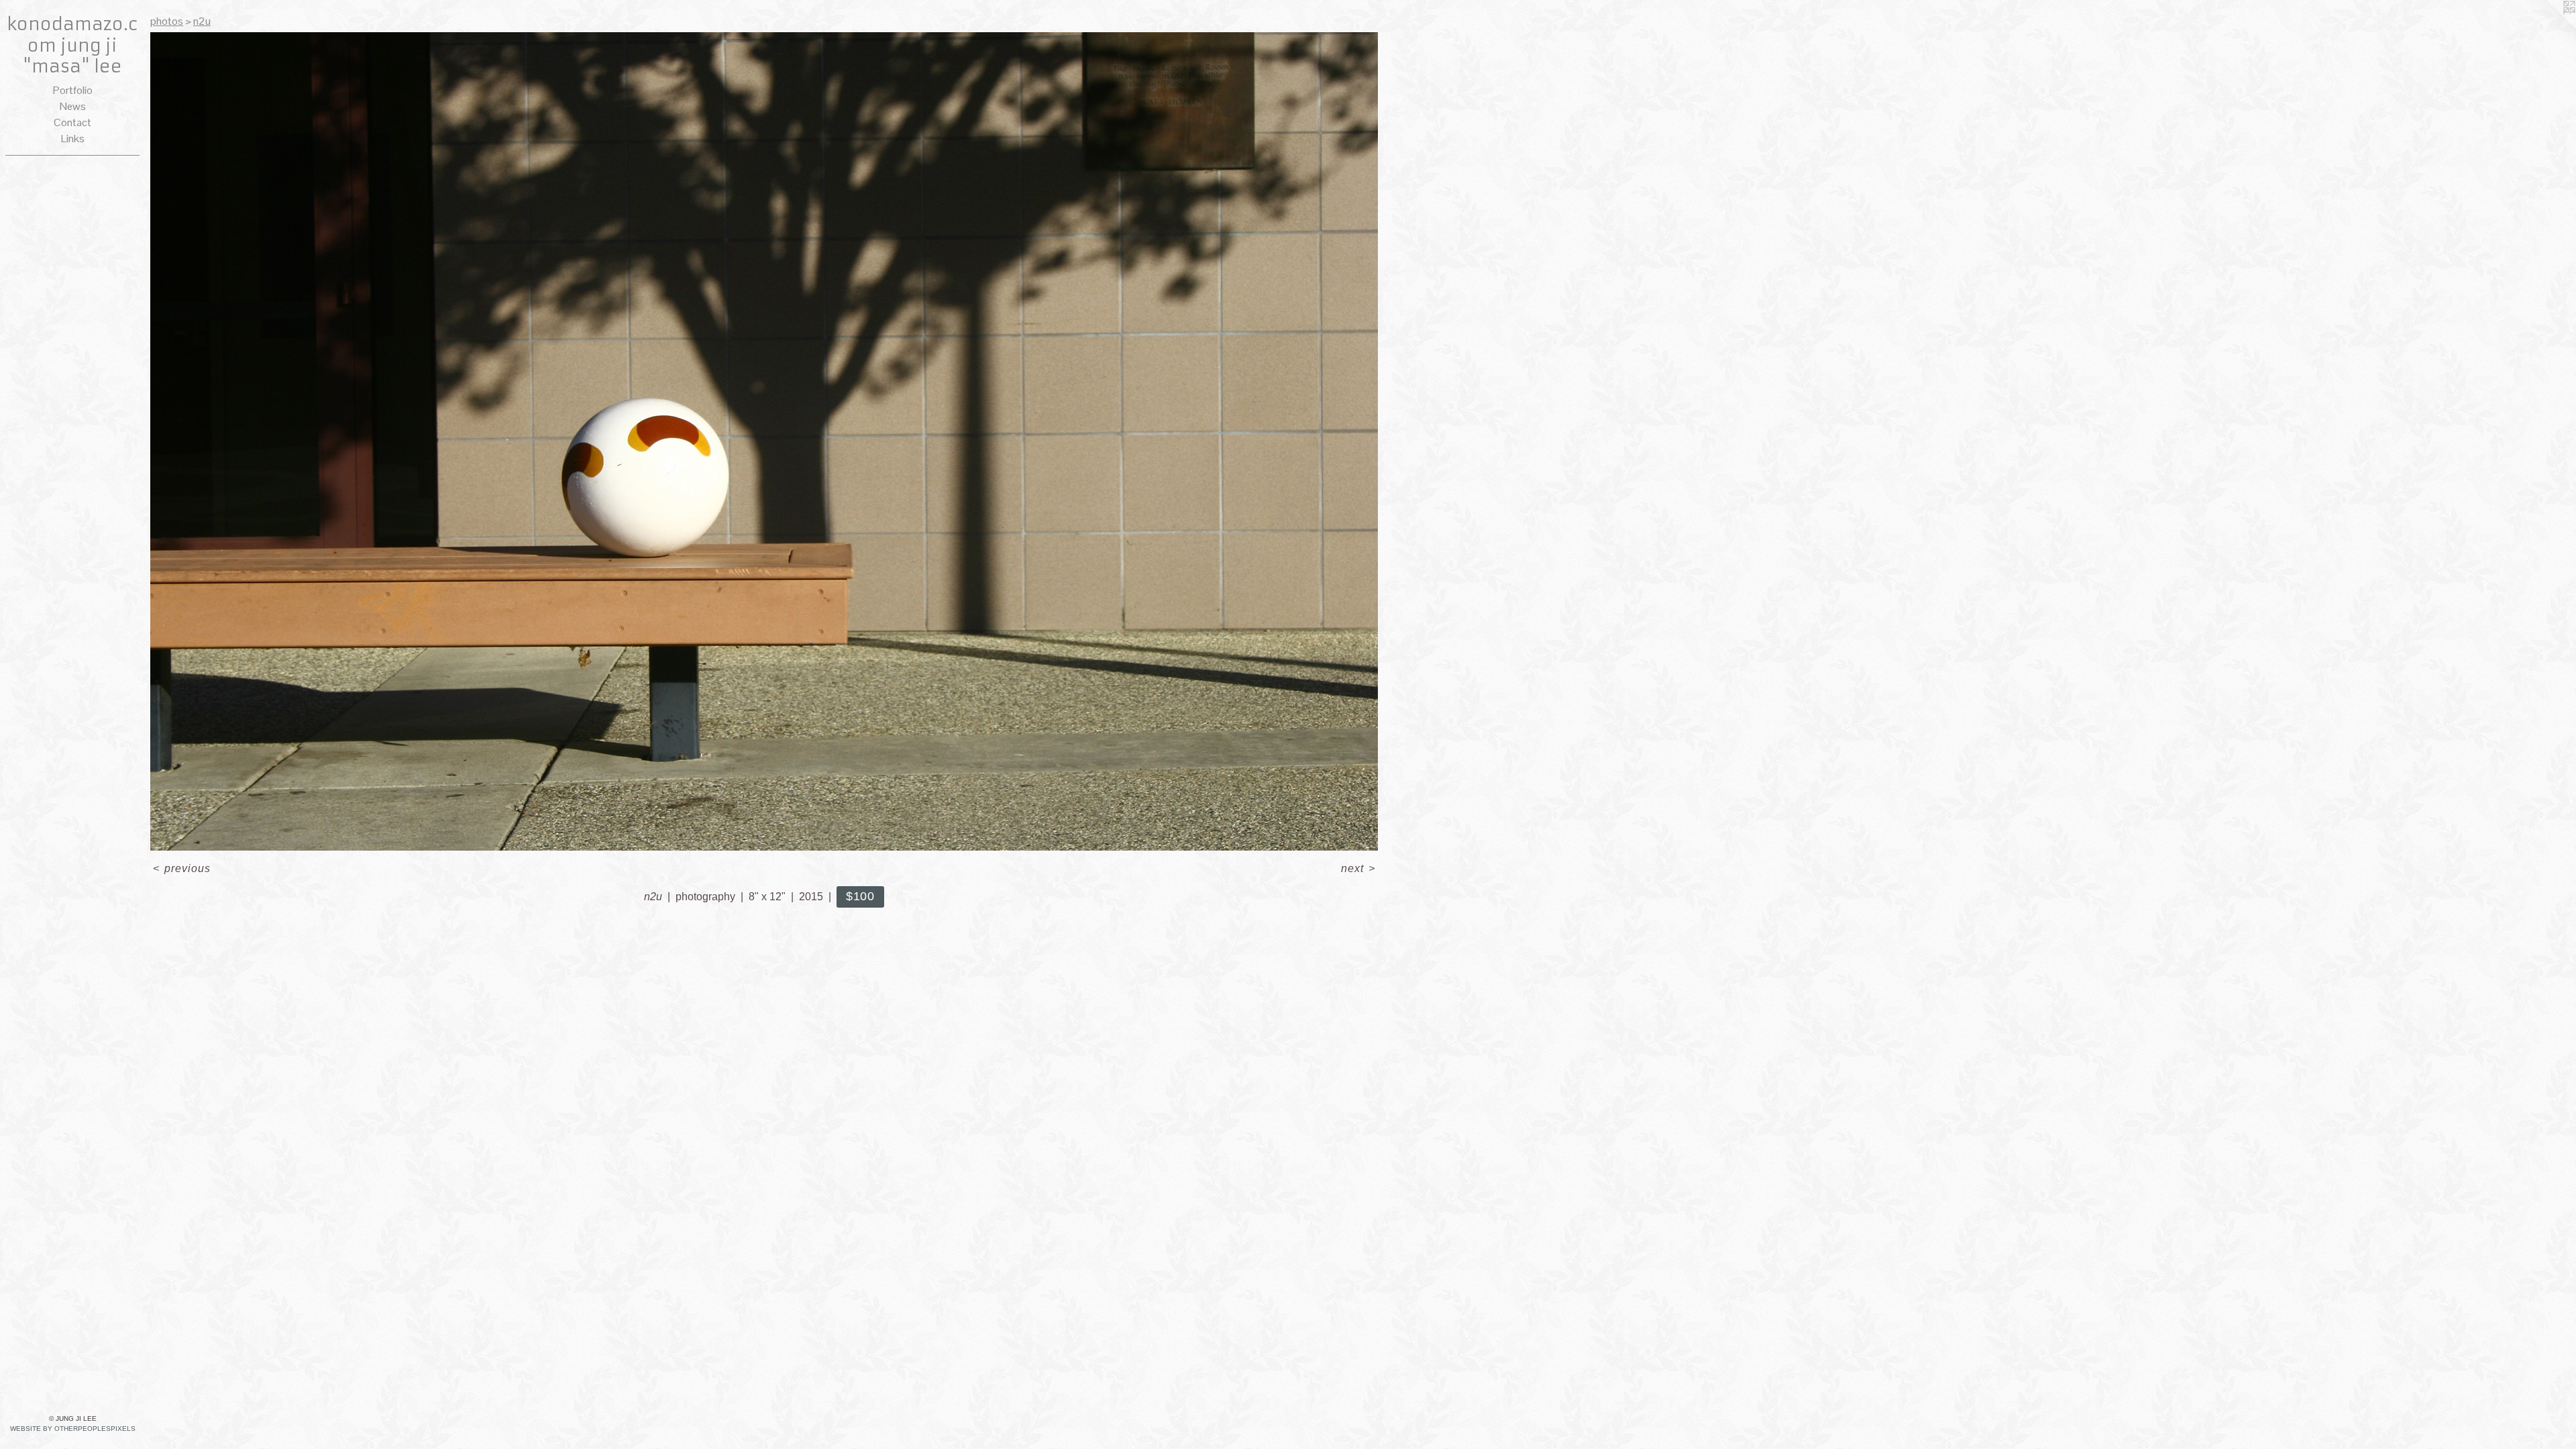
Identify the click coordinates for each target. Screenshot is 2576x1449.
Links (73, 139)
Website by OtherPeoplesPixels (73, 1429)
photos (167, 21)
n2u (202, 21)
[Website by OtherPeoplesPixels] (2549, 27)
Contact (72, 122)
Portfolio (73, 90)
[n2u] (764, 441)
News (73, 106)
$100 (861, 896)
